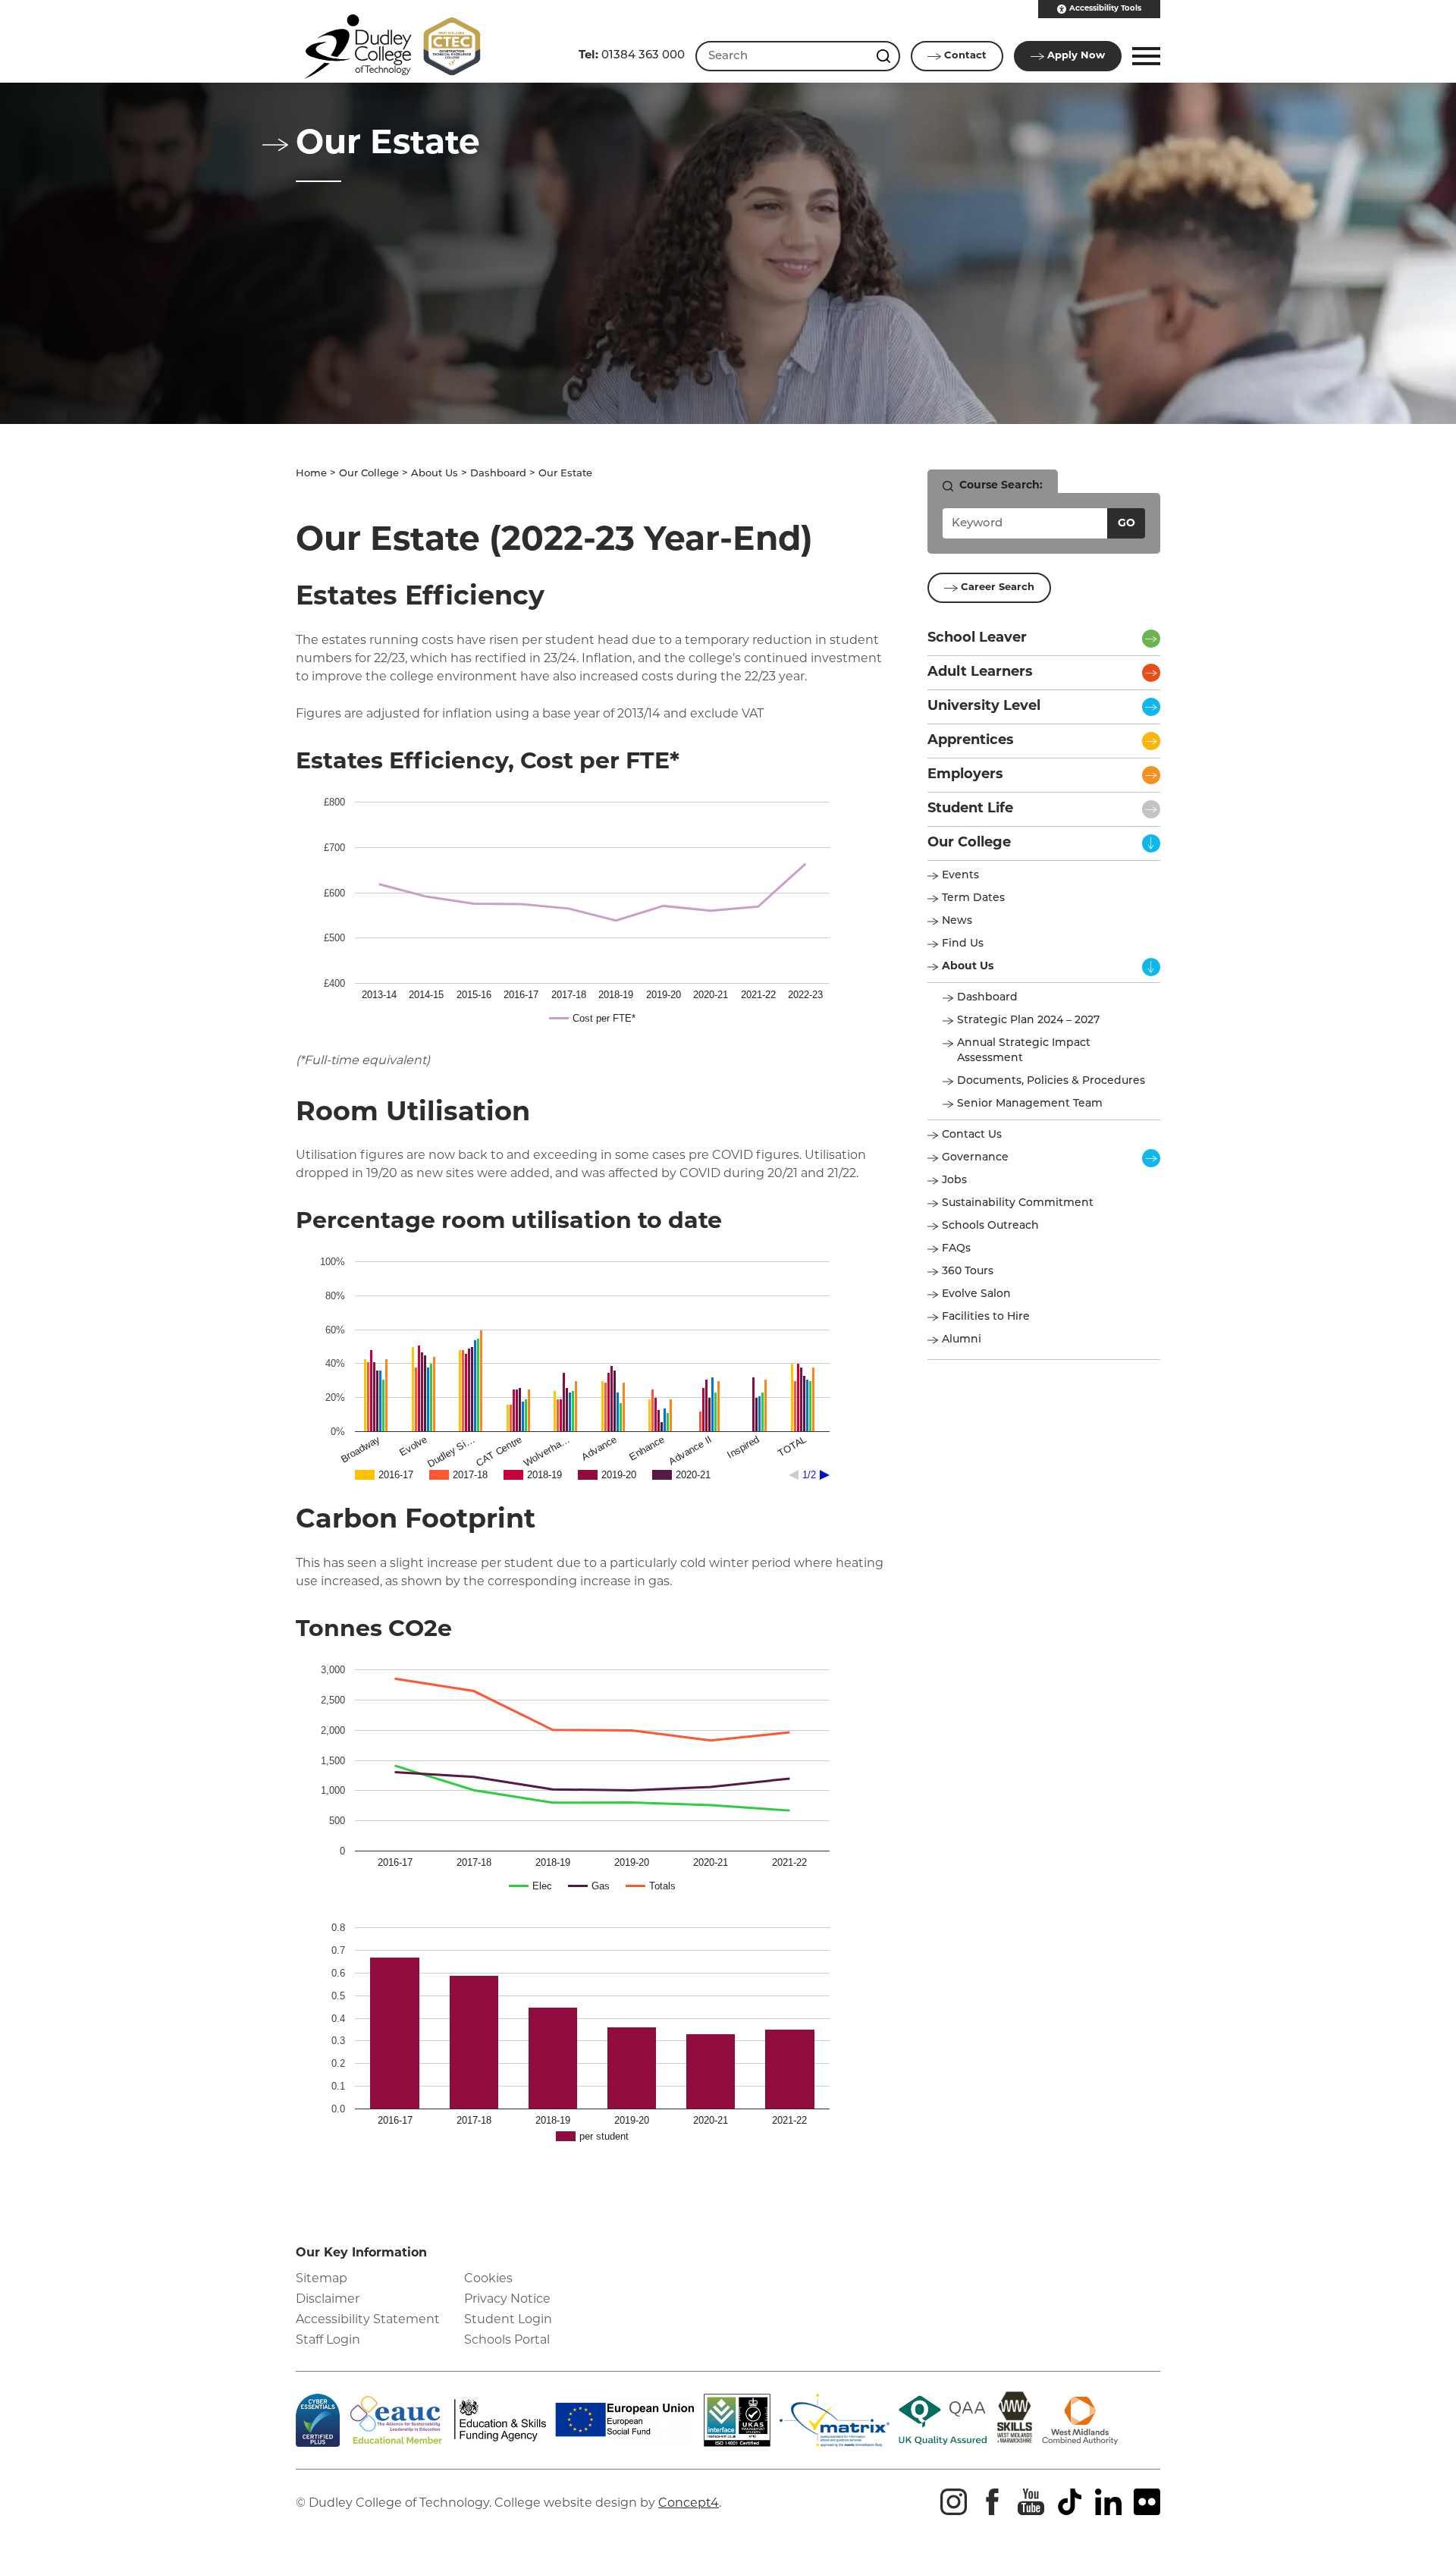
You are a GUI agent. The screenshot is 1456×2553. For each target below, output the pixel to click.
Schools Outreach (990, 1226)
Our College (369, 474)
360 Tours (968, 1272)
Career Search (998, 587)
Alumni (962, 1340)
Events (960, 876)
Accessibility (1105, 9)
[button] (1144, 56)
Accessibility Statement (368, 2320)
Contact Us (972, 1135)
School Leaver (977, 639)
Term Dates (973, 898)
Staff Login (328, 2341)
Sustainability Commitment (1018, 1203)
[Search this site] (885, 56)
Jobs (954, 1181)
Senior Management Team (1030, 1104)
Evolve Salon (976, 1294)
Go (1127, 524)
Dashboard (498, 474)
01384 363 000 (632, 56)
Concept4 (689, 2504)
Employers (965, 775)
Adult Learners (980, 673)
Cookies (488, 2279)
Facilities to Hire (987, 1317)
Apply (1076, 56)
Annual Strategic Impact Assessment (1024, 1051)
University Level (984, 707)
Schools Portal (507, 2341)
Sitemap (322, 2279)
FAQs (956, 1249)
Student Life (970, 809)
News (957, 921)
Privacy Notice (507, 2300)
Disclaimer (328, 2300)
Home (311, 474)
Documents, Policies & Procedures (1051, 1081)
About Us (435, 474)
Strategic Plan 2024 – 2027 (1028, 1021)
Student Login (508, 2320)
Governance (975, 1158)
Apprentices (971, 741)
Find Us (963, 944)
